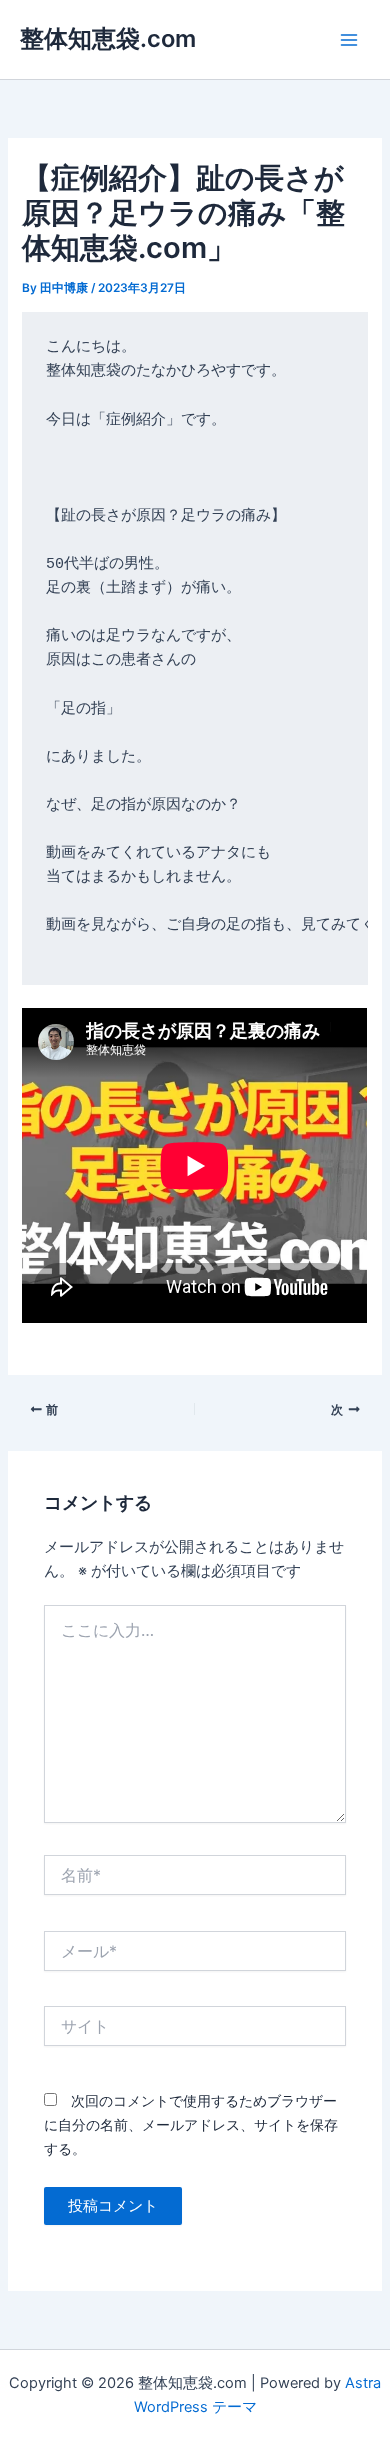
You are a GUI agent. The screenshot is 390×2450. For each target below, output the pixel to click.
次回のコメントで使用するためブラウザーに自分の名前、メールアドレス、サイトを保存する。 (191, 2124)
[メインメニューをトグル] (349, 40)
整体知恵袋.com (108, 38)
